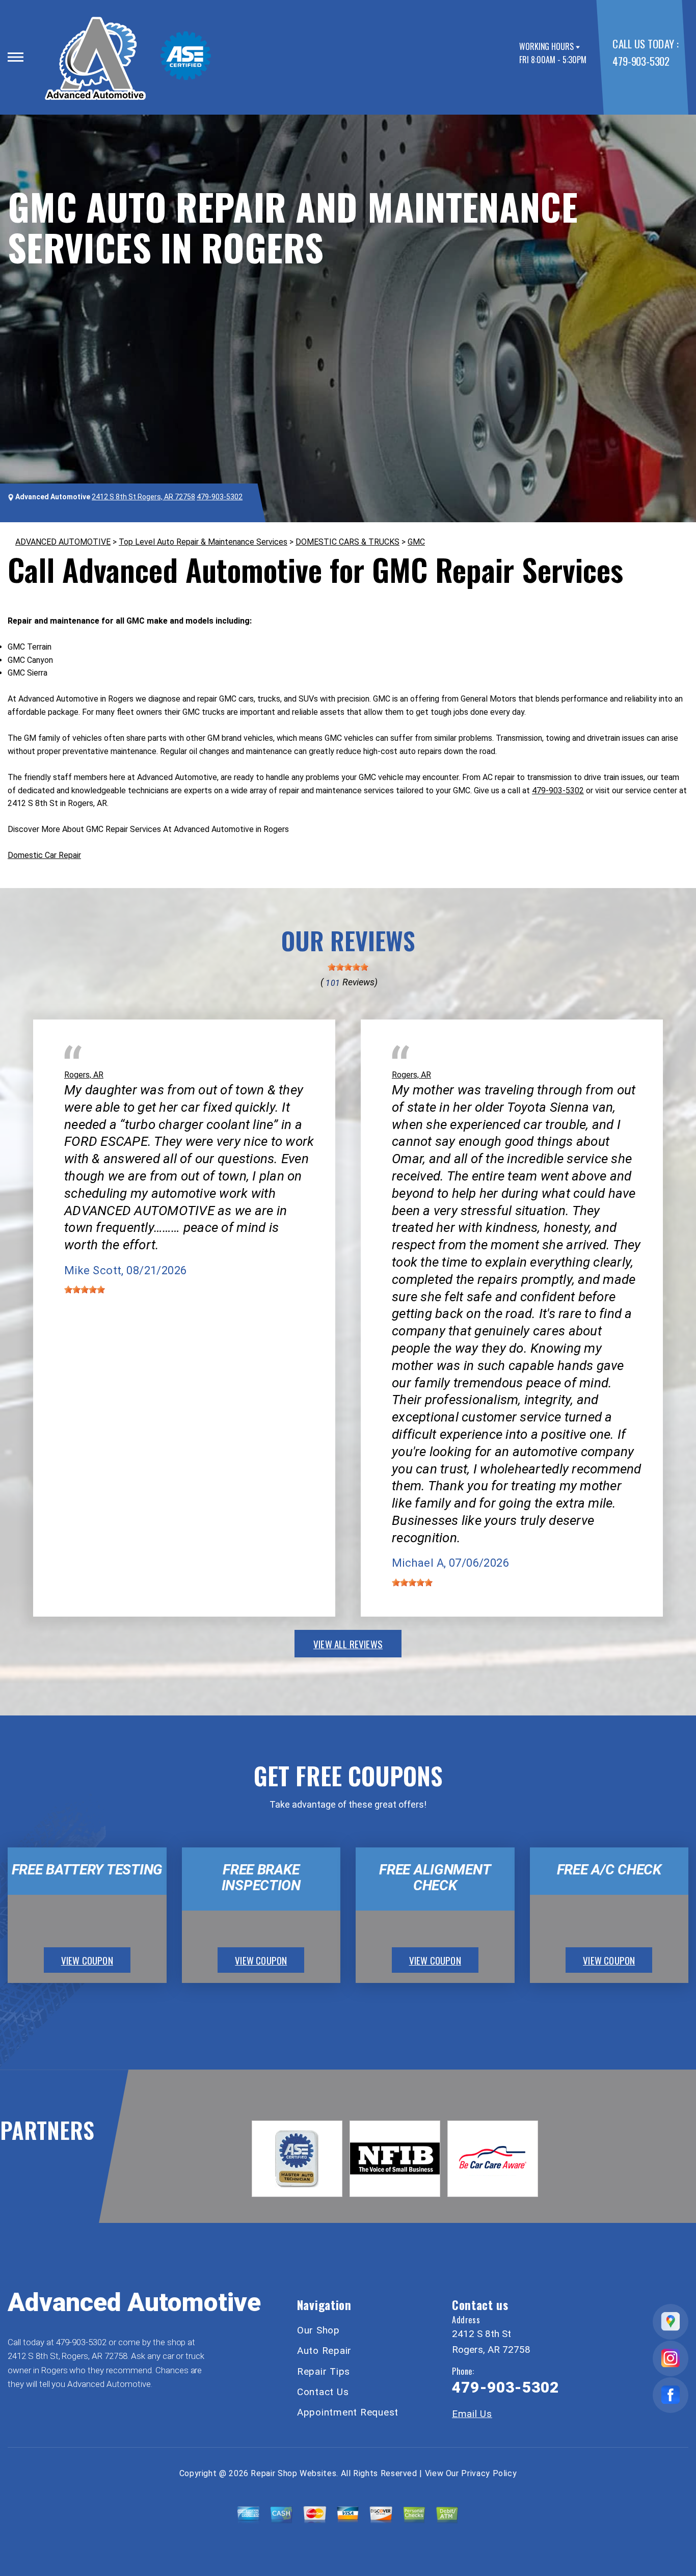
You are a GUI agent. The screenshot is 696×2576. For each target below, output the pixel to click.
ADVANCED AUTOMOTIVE (63, 542)
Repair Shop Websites (293, 2473)
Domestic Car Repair (44, 855)
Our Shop (318, 2330)
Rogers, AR (84, 1075)
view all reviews (348, 1644)
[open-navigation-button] (16, 57)
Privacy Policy (489, 2473)
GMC (416, 542)
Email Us (472, 2414)
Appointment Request (348, 2412)
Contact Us (323, 2392)
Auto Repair (324, 2351)
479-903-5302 (641, 61)
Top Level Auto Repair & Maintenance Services (203, 542)
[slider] (348, 967)
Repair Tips (324, 2371)
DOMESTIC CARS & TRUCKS (347, 542)
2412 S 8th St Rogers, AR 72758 (143, 497)
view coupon (87, 1960)
